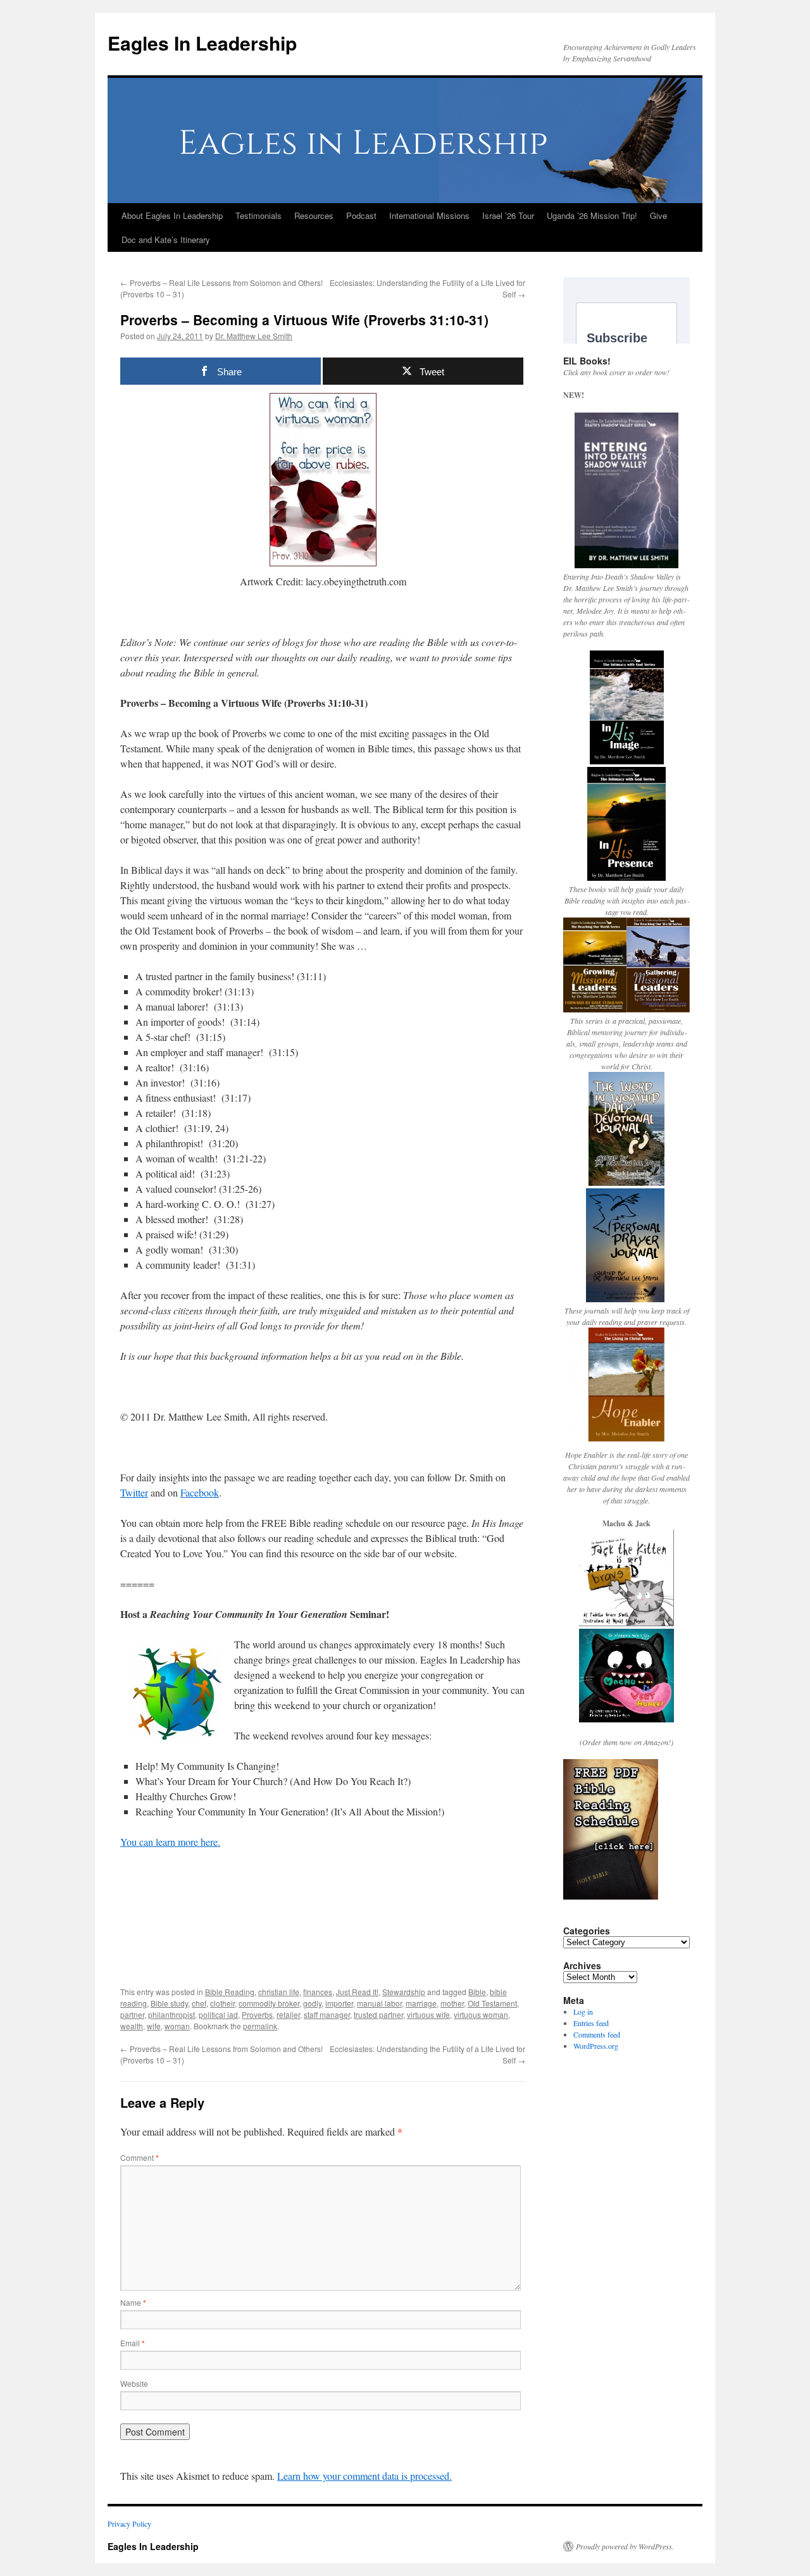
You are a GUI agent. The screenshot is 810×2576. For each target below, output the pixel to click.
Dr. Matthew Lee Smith (254, 336)
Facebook (200, 1492)
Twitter (134, 1492)
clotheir (222, 2003)
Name (133, 2302)
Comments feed (597, 2034)
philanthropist (171, 2014)
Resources (314, 215)
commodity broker (269, 2003)
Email (133, 2343)
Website (134, 2383)
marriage (421, 2003)
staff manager (327, 2014)
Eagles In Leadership (202, 43)
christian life (279, 1992)
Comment (140, 2157)
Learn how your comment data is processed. (364, 2476)
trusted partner (378, 2014)
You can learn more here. (170, 1842)
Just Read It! (357, 1992)
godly (312, 2003)
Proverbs (257, 2014)
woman (177, 2026)
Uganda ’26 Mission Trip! (592, 215)
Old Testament (492, 2003)
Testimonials (259, 215)
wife (154, 2026)
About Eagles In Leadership (172, 215)
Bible (477, 1992)
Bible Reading (230, 1992)
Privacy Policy (129, 2523)
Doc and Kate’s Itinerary (166, 240)
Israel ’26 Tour (508, 215)
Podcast (361, 215)
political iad (218, 2014)
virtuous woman (481, 2014)
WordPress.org (596, 2046)
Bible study (169, 2003)
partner (132, 2014)
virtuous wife (428, 2014)
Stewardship (404, 1992)
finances (318, 1992)
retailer (288, 2014)
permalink (260, 2026)
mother (452, 2003)
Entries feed (591, 2023)
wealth (132, 2026)
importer (339, 2003)
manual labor (379, 2003)
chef (199, 2003)
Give (658, 215)
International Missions (429, 215)
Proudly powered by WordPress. (625, 2546)
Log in (583, 2012)
